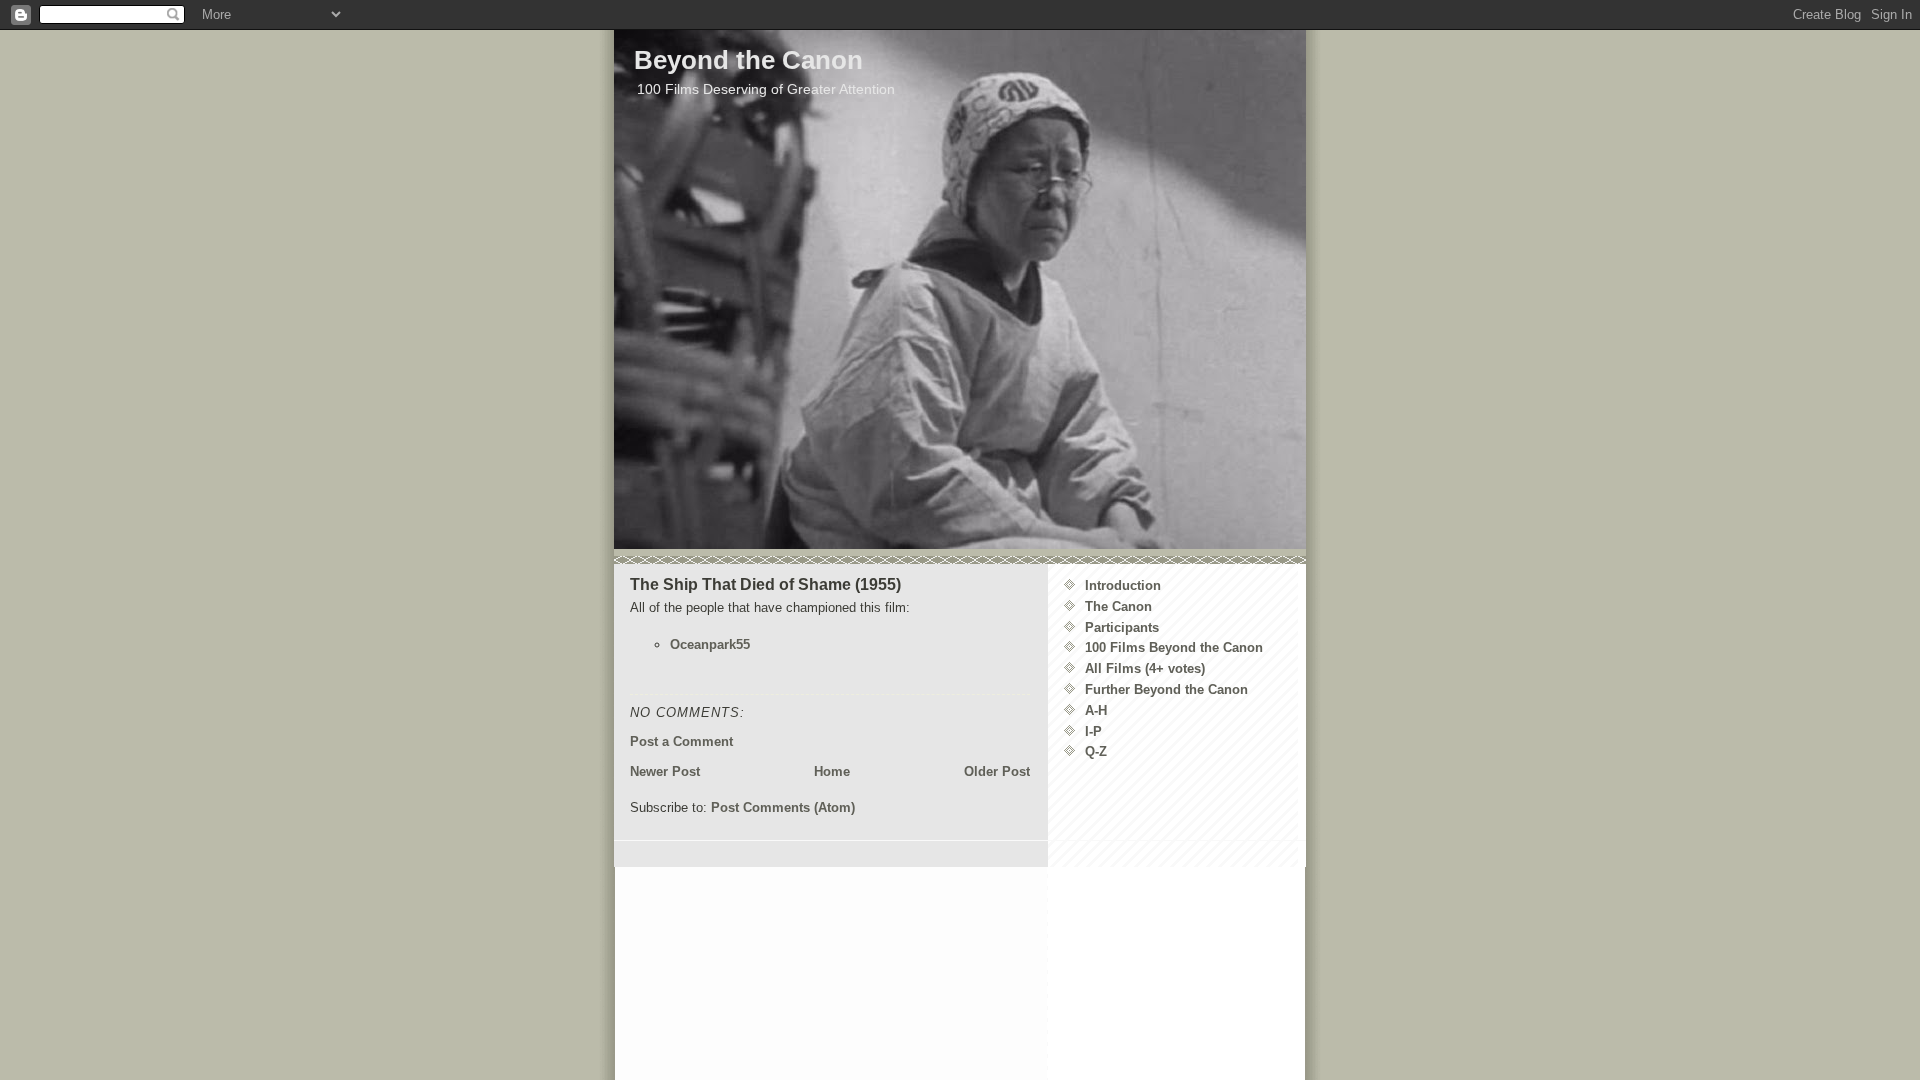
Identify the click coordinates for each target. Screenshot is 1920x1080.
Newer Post (665, 771)
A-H (1096, 710)
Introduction (1123, 585)
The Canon (1118, 606)
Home (832, 771)
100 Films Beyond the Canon (1174, 647)
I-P (1093, 731)
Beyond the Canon (748, 60)
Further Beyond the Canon (1166, 689)
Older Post (997, 771)
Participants (1122, 627)
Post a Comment (681, 741)
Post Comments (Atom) (783, 807)
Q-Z (1096, 751)
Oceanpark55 (710, 644)
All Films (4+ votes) (1145, 668)
